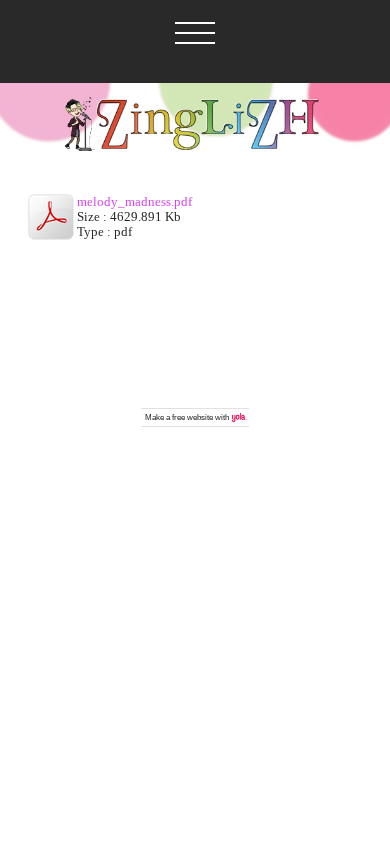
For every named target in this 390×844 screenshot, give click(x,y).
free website (192, 417)
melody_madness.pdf (134, 202)
